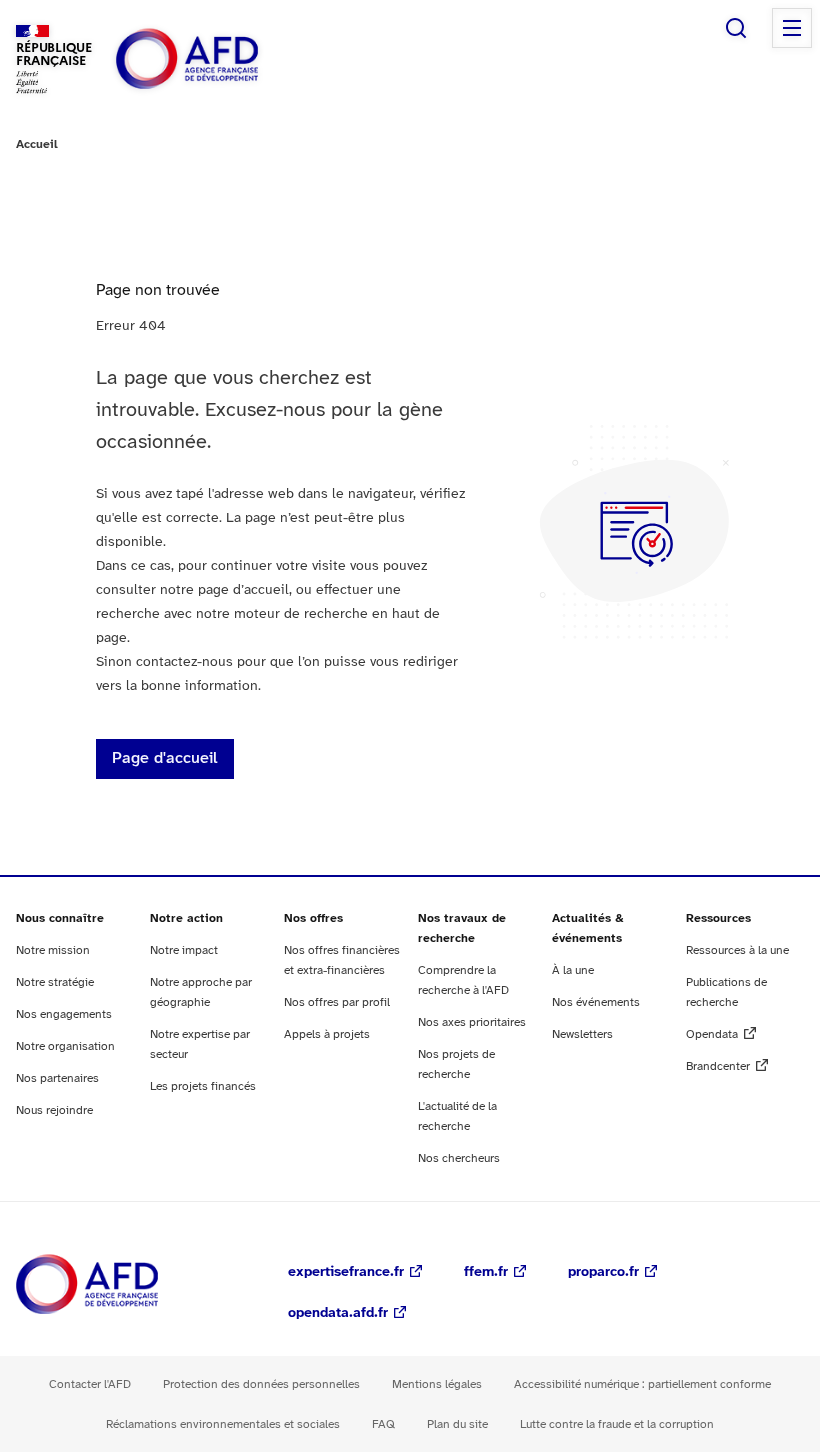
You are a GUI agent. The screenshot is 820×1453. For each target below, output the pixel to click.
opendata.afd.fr (338, 1313)
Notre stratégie (55, 982)
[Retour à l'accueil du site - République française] (232, 59)
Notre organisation (65, 1046)
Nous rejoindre (54, 1110)
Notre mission (53, 950)
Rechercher (736, 28)
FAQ (383, 1424)
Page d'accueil (165, 758)
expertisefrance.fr (346, 1272)
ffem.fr (486, 1272)
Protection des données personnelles (261, 1384)
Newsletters (582, 1034)
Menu (792, 28)
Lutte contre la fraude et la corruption (617, 1424)
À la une (573, 970)
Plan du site (457, 1424)
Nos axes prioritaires (472, 1022)
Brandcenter (718, 1066)
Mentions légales (437, 1384)
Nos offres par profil (337, 1002)
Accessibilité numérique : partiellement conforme (642, 1384)
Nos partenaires (57, 1078)
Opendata (712, 1034)
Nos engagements (64, 1014)
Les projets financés (203, 1086)
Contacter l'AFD (90, 1384)
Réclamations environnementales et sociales (223, 1424)
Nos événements (596, 1002)
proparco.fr (603, 1272)
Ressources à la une (737, 950)
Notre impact (184, 950)
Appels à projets (327, 1034)
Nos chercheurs (459, 1158)
